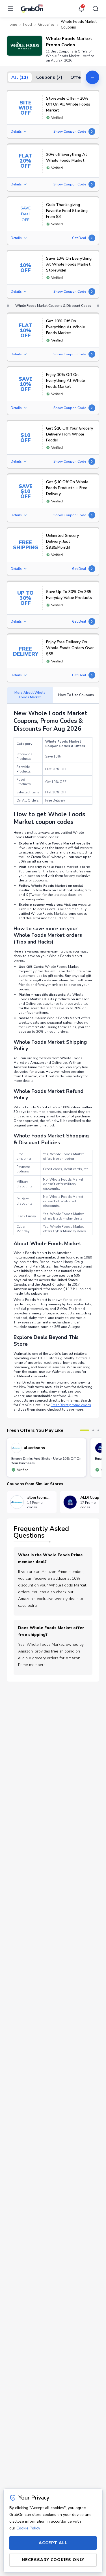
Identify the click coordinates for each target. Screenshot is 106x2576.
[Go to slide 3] (98, 1430)
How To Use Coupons (76, 695)
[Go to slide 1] (85, 1430)
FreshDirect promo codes (71, 1405)
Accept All (53, 2543)
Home (12, 25)
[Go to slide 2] (93, 1430)
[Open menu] (12, 9)
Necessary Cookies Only (53, 2560)
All (20, 77)
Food (28, 25)
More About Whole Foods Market (30, 695)
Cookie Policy (28, 2528)
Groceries (46, 25)
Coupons (49, 77)
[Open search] (94, 9)
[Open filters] (92, 77)
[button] (25, 46)
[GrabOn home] (32, 9)
